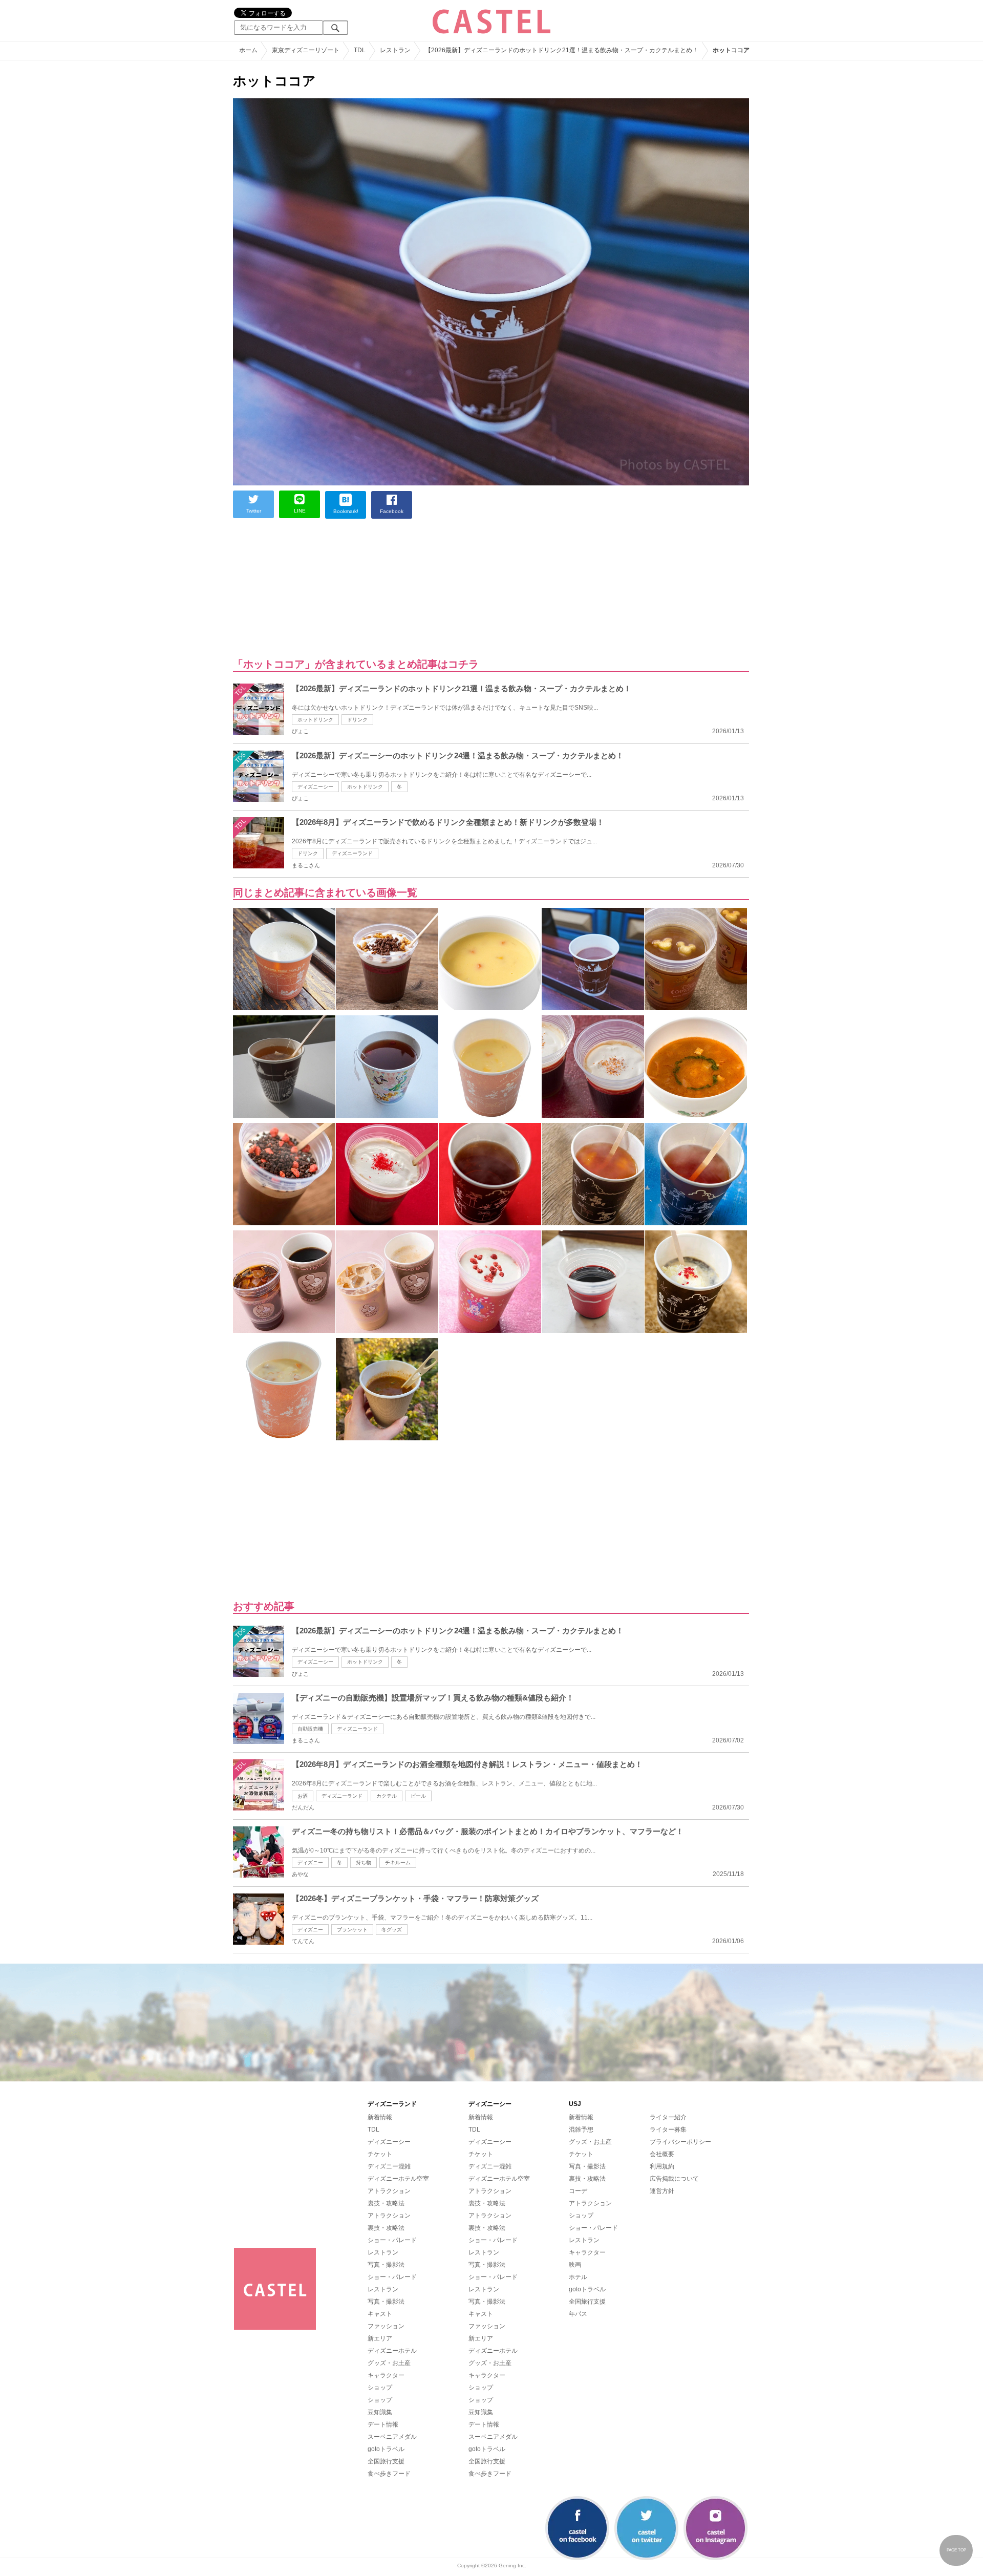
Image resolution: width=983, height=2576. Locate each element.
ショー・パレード (392, 2240)
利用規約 (662, 2166)
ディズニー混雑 (389, 2166)
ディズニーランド (352, 853)
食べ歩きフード (389, 2474)
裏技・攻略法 (386, 2203)
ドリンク (357, 720)
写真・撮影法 (386, 2265)
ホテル (578, 2277)
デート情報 (383, 2424)
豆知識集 (380, 2412)
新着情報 (380, 2117)
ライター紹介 (668, 2117)
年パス (578, 2314)
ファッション (386, 2326)
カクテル (387, 1796)
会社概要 (662, 2154)
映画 (575, 2265)
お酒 (303, 1796)
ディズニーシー (315, 787)
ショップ (380, 2388)
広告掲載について (674, 2179)
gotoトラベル (386, 2449)
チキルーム (398, 1862)
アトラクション (389, 2191)
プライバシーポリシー (680, 2142)
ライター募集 (668, 2130)
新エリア (380, 2338)
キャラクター (386, 2375)
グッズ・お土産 (389, 2363)
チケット (380, 2154)
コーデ (578, 2191)
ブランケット (352, 1930)
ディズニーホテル (392, 2351)
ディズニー (310, 1862)
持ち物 (364, 1862)
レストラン (383, 2252)
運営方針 (662, 2191)
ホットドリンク (315, 720)
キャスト (380, 2314)
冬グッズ (392, 1930)
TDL (373, 2130)
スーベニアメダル (392, 2437)
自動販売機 (310, 1729)
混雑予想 (581, 2130)
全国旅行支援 (386, 2461)
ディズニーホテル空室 (398, 2179)
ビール (418, 1796)
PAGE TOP (956, 2550)
